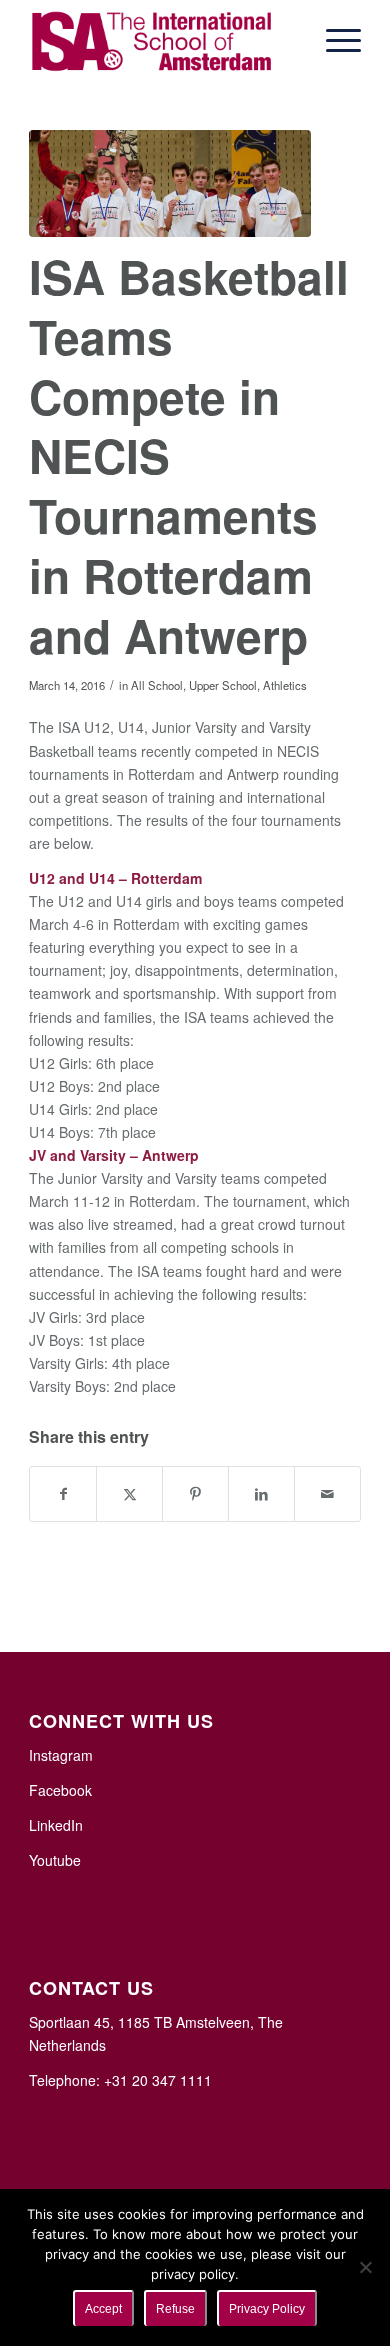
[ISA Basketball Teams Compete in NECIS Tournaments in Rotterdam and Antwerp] (170, 183)
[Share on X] (129, 1494)
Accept (103, 2309)
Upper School (223, 685)
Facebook (60, 1790)
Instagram (61, 1755)
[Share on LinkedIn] (261, 1494)
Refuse (175, 2309)
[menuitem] (333, 40)
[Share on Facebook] (63, 1494)
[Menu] (333, 40)
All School (157, 685)
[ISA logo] (161, 40)
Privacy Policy (267, 2309)
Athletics (285, 685)
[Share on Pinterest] (195, 1494)
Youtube (55, 1860)
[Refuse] (365, 2267)
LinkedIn (56, 1825)
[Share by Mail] (327, 1494)
